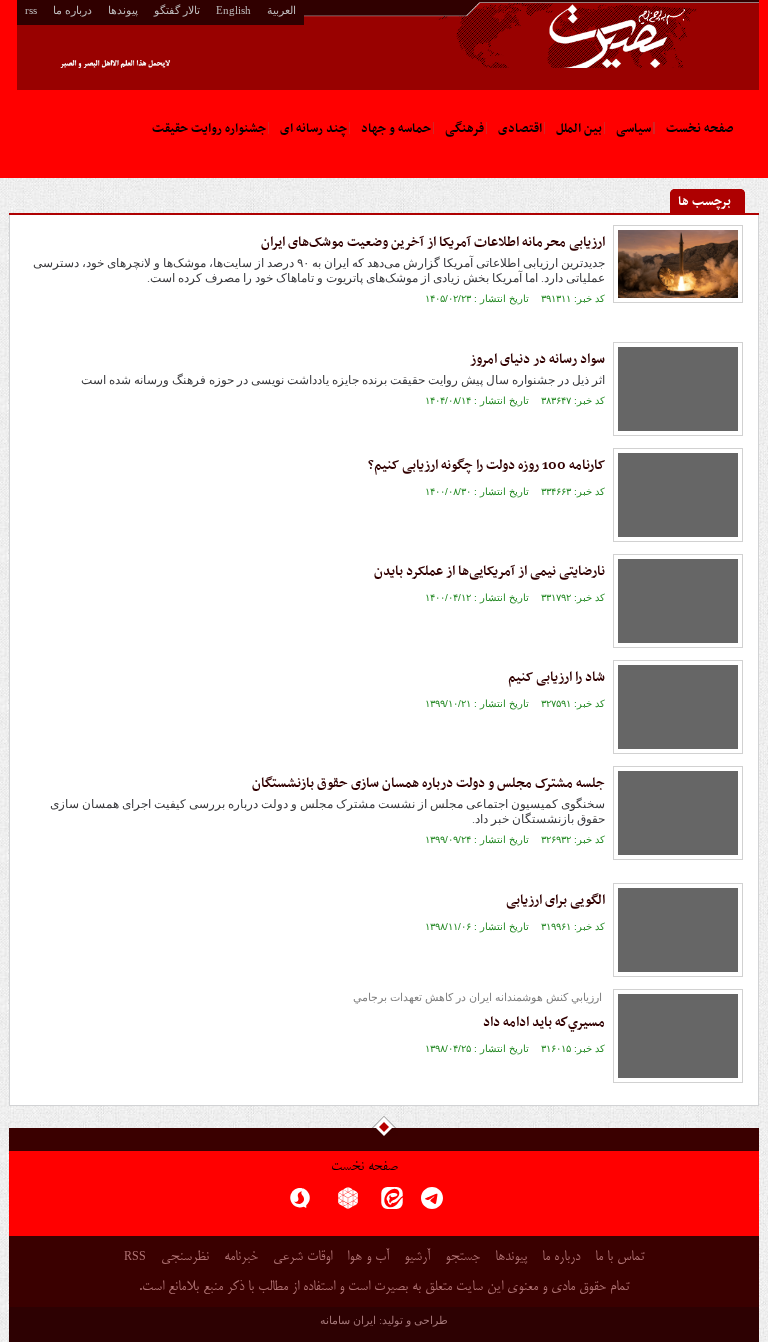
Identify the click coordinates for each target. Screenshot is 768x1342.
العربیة (281, 10)
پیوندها (123, 10)
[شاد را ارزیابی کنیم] (678, 707)
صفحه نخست (364, 1167)
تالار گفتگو (177, 10)
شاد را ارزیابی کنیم (556, 677)
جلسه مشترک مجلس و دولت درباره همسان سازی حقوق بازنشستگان (428, 783)
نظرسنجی (185, 1257)
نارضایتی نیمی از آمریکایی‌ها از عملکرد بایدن (489, 571)
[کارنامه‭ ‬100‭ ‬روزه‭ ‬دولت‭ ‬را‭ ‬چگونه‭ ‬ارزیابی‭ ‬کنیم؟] (678, 495)
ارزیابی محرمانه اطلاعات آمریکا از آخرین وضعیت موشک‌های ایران (433, 242)
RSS (135, 1256)
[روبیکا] (348, 1204)
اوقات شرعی (302, 1257)
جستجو (462, 1257)
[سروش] (300, 1204)
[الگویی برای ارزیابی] (678, 930)
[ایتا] (392, 1204)
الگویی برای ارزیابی (555, 900)
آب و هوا (368, 1257)
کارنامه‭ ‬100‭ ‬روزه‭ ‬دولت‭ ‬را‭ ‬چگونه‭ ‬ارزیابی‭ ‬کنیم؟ (486, 465)
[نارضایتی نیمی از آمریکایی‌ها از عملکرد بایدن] (678, 601)
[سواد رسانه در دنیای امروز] (678, 389)
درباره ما (72, 10)
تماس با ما (619, 1257)
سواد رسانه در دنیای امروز (537, 359)
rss (31, 10)
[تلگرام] (432, 1204)
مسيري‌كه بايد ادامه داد (544, 1022)
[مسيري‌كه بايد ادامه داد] (678, 1036)
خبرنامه (241, 1257)
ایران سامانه (348, 1320)
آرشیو (417, 1257)
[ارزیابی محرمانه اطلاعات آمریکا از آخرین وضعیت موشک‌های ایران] (678, 264)
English (233, 10)
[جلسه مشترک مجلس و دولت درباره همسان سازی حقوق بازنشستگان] (678, 813)
